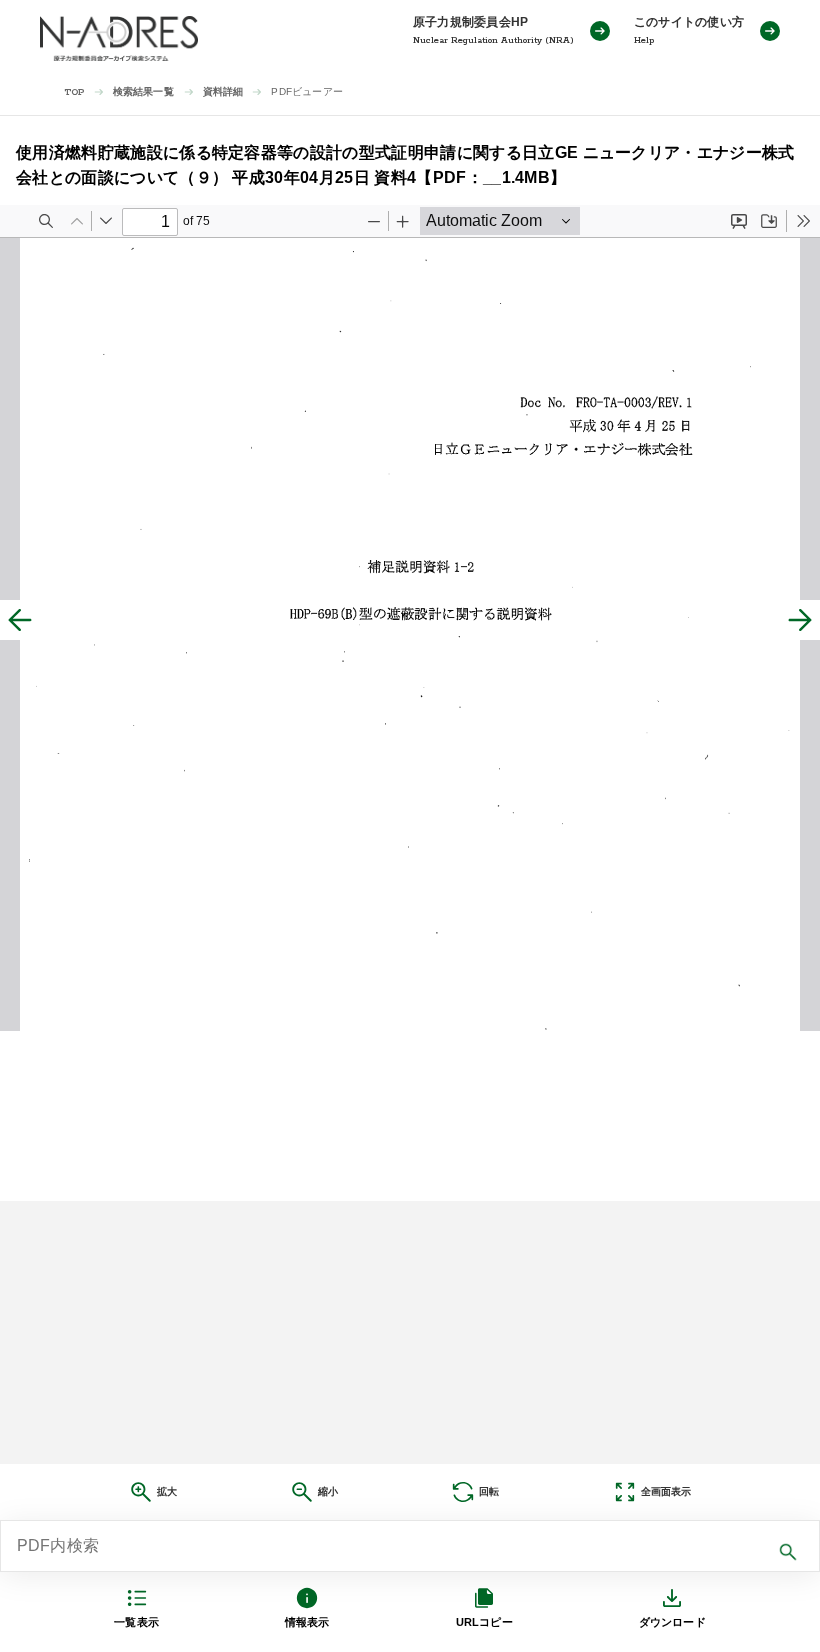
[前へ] (20, 620)
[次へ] (800, 620)
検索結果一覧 (143, 91)
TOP (74, 92)
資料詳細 (223, 91)
